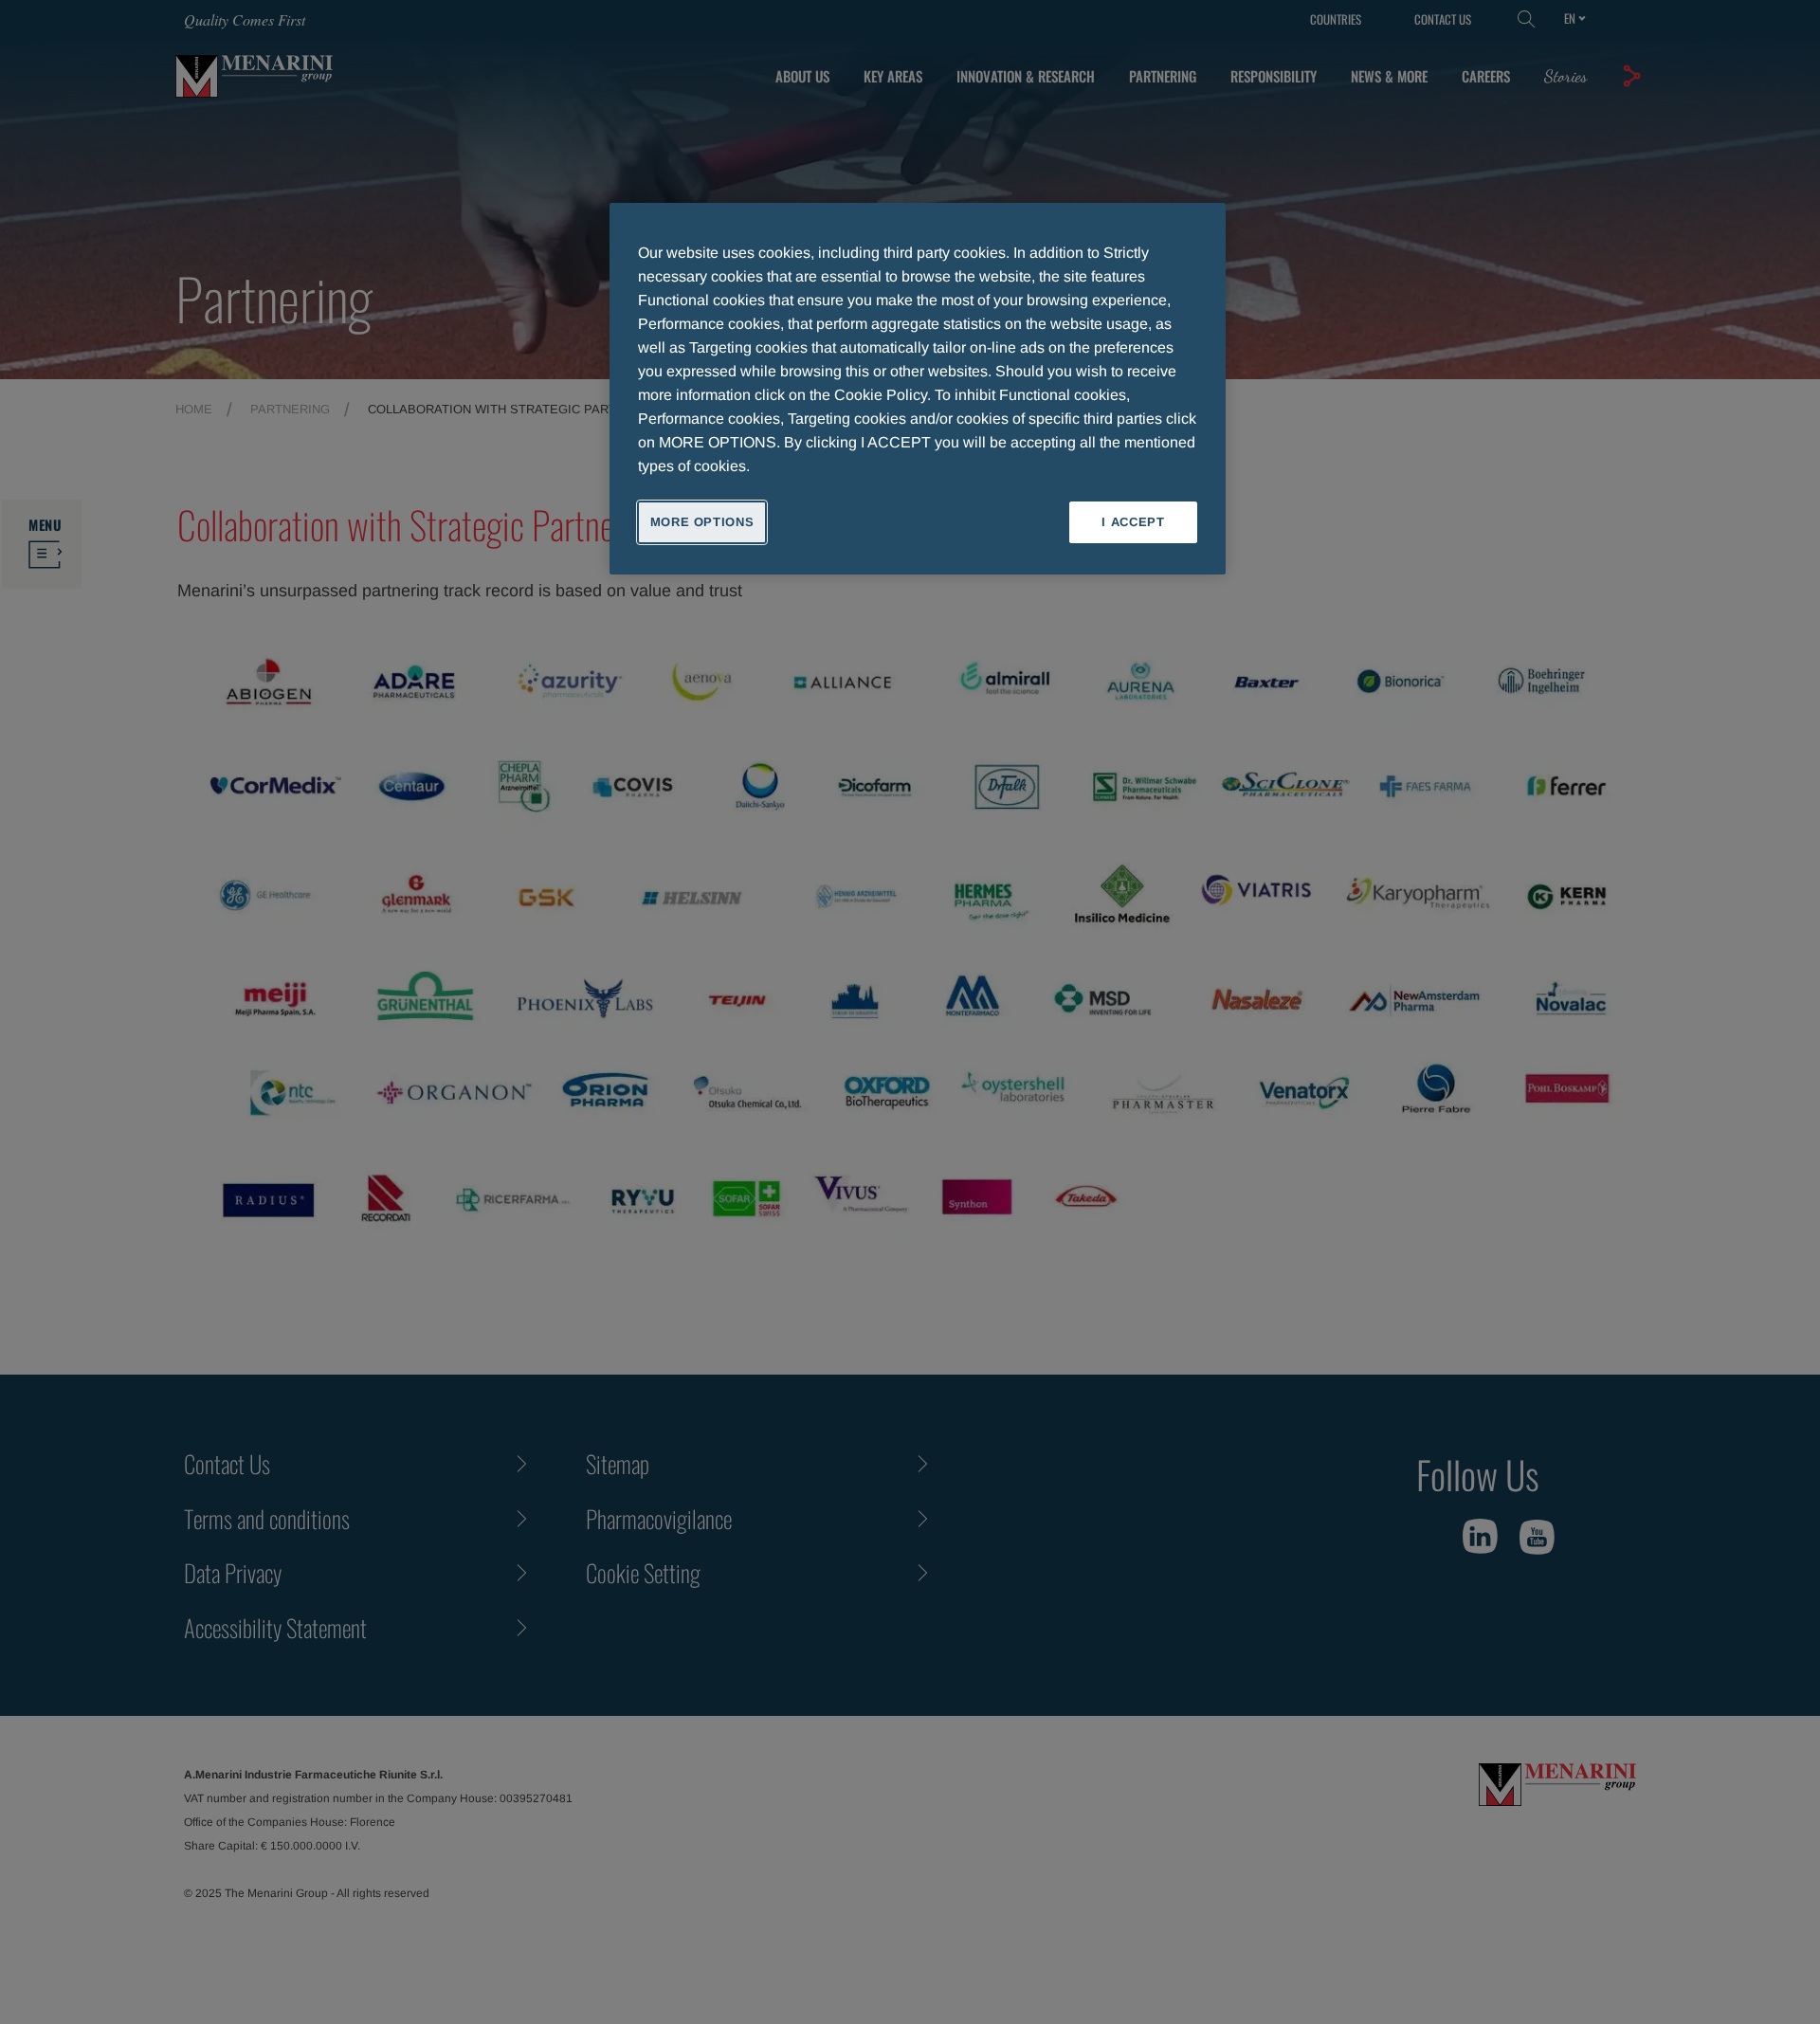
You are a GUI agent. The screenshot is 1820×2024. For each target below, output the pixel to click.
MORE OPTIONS (702, 522)
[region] (918, 389)
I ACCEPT (1133, 522)
